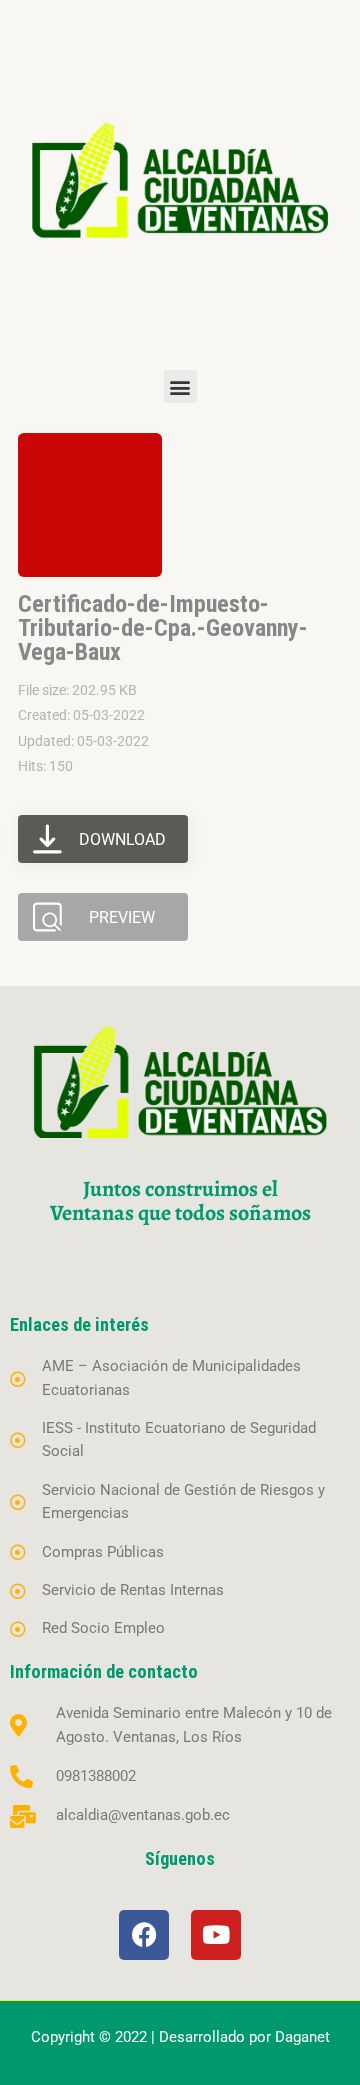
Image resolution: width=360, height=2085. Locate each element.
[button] (180, 386)
